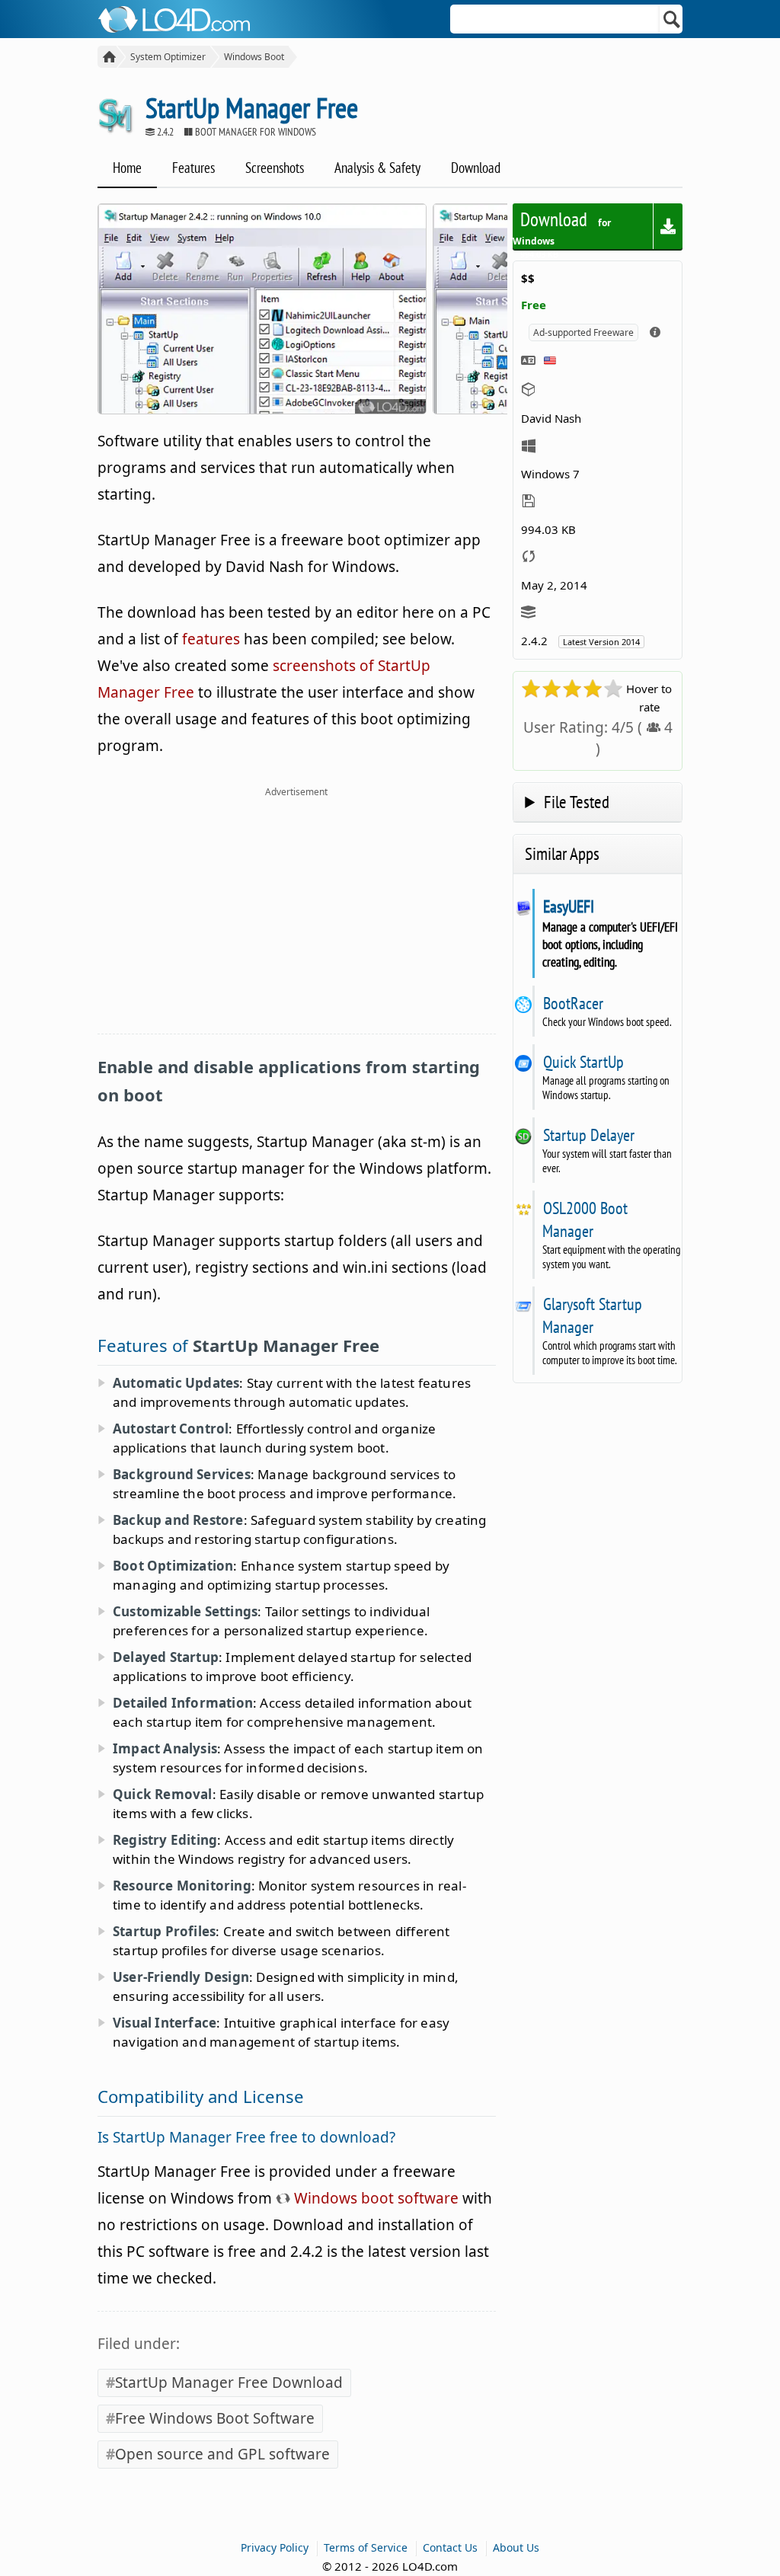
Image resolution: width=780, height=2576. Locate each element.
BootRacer (573, 1003)
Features (193, 168)
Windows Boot (254, 57)
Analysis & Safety (377, 168)
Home (127, 168)
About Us (516, 2547)
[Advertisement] (297, 919)
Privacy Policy (275, 2547)
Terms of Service (366, 2547)
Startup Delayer (588, 1135)
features (211, 639)
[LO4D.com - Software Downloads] (107, 57)
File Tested (577, 802)
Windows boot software (374, 2198)
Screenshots (275, 168)
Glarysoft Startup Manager (592, 1315)
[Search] (672, 19)
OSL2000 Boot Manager (585, 1219)
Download (476, 168)
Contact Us (450, 2547)
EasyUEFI (568, 906)
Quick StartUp (583, 1062)
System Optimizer (168, 57)
